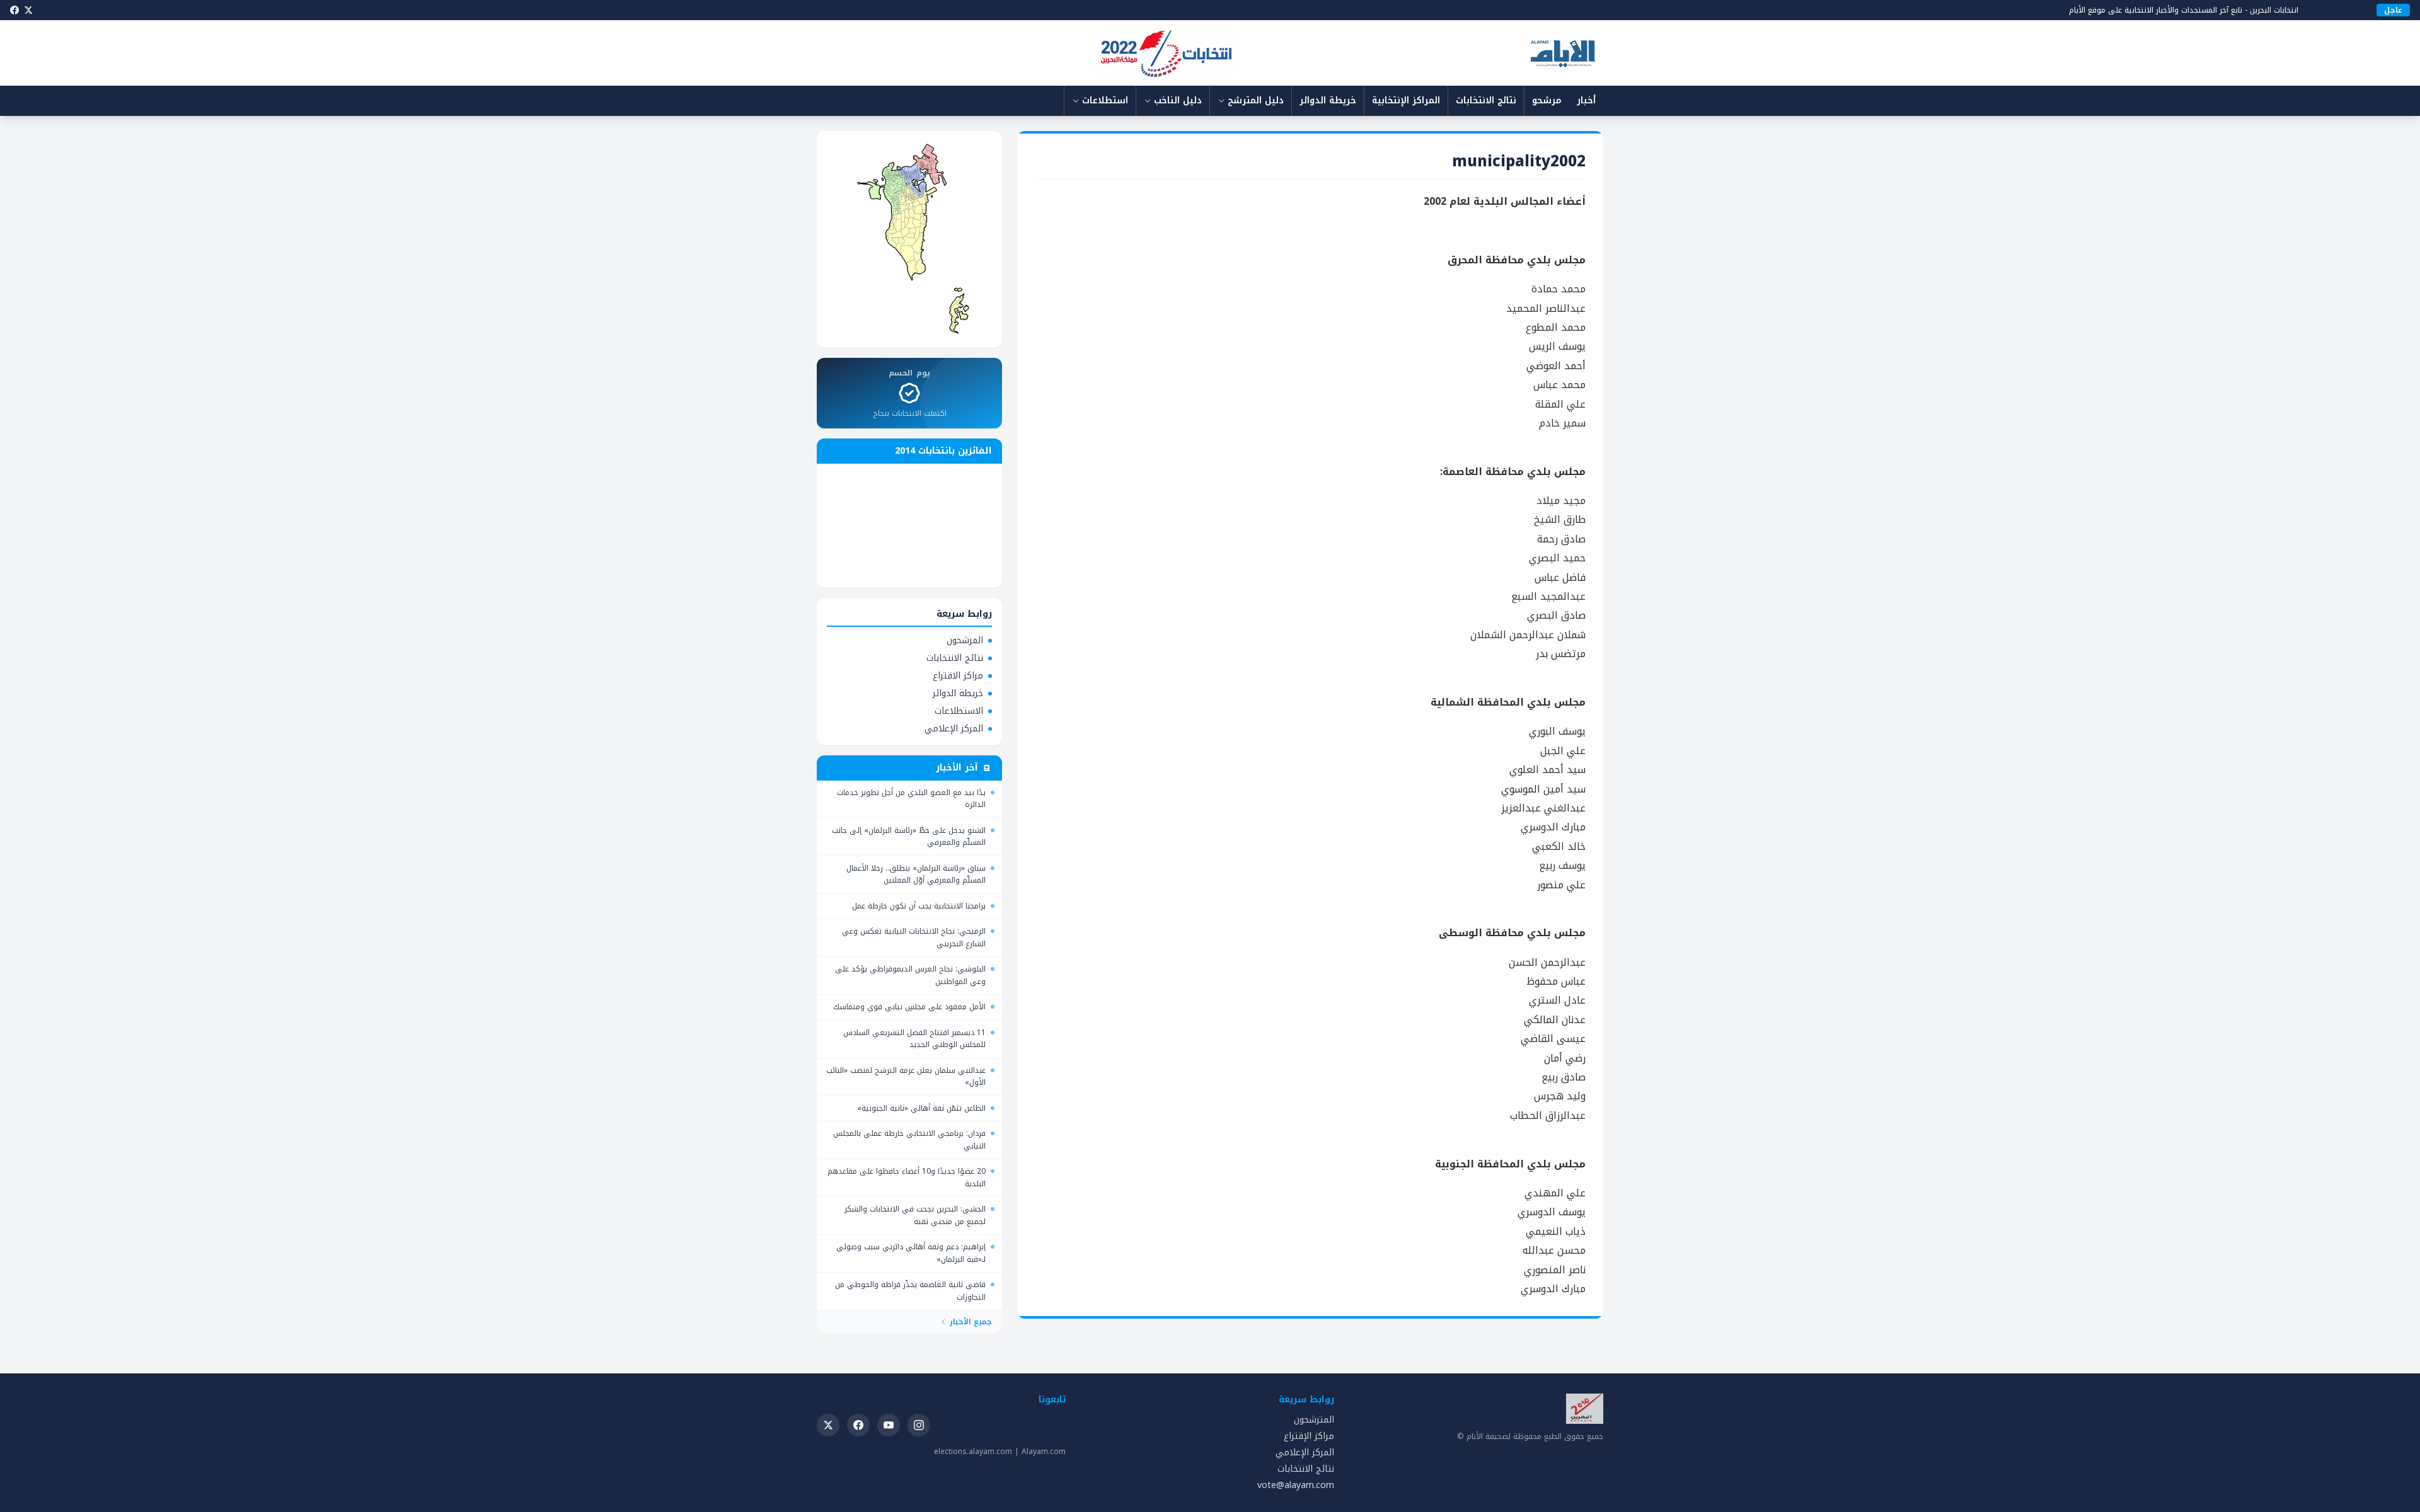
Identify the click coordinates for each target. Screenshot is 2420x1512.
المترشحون (1314, 1420)
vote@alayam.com (1296, 1485)
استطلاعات (1105, 100)
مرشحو (1547, 100)
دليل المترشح (1256, 100)
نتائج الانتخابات (1486, 100)
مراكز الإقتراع (1309, 1436)
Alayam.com (1044, 1452)
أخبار (1586, 100)
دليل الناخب (1178, 100)
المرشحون (965, 641)
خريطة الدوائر (1328, 100)
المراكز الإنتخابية (1406, 100)
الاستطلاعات (959, 711)
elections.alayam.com (973, 1452)
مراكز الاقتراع (958, 676)
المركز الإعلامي (954, 729)
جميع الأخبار (971, 1322)
